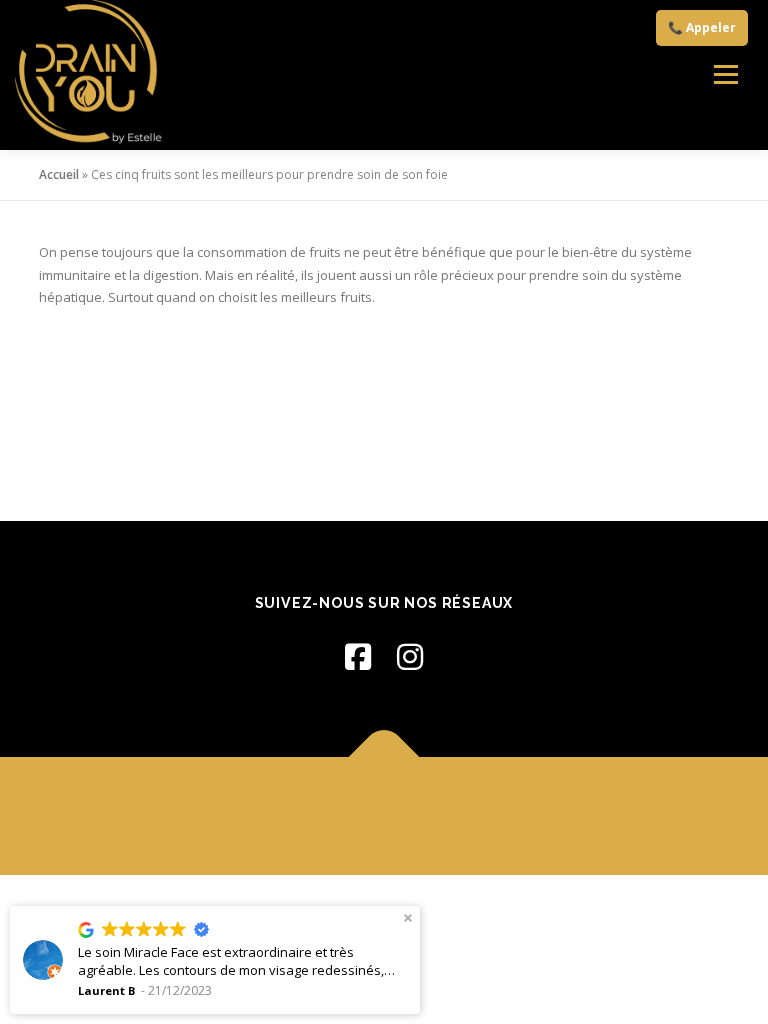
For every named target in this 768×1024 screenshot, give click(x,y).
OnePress (592, 803)
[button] (408, 918)
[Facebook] (358, 656)
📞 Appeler (702, 27)
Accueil (59, 174)
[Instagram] (410, 656)
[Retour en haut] (384, 757)
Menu (725, 75)
